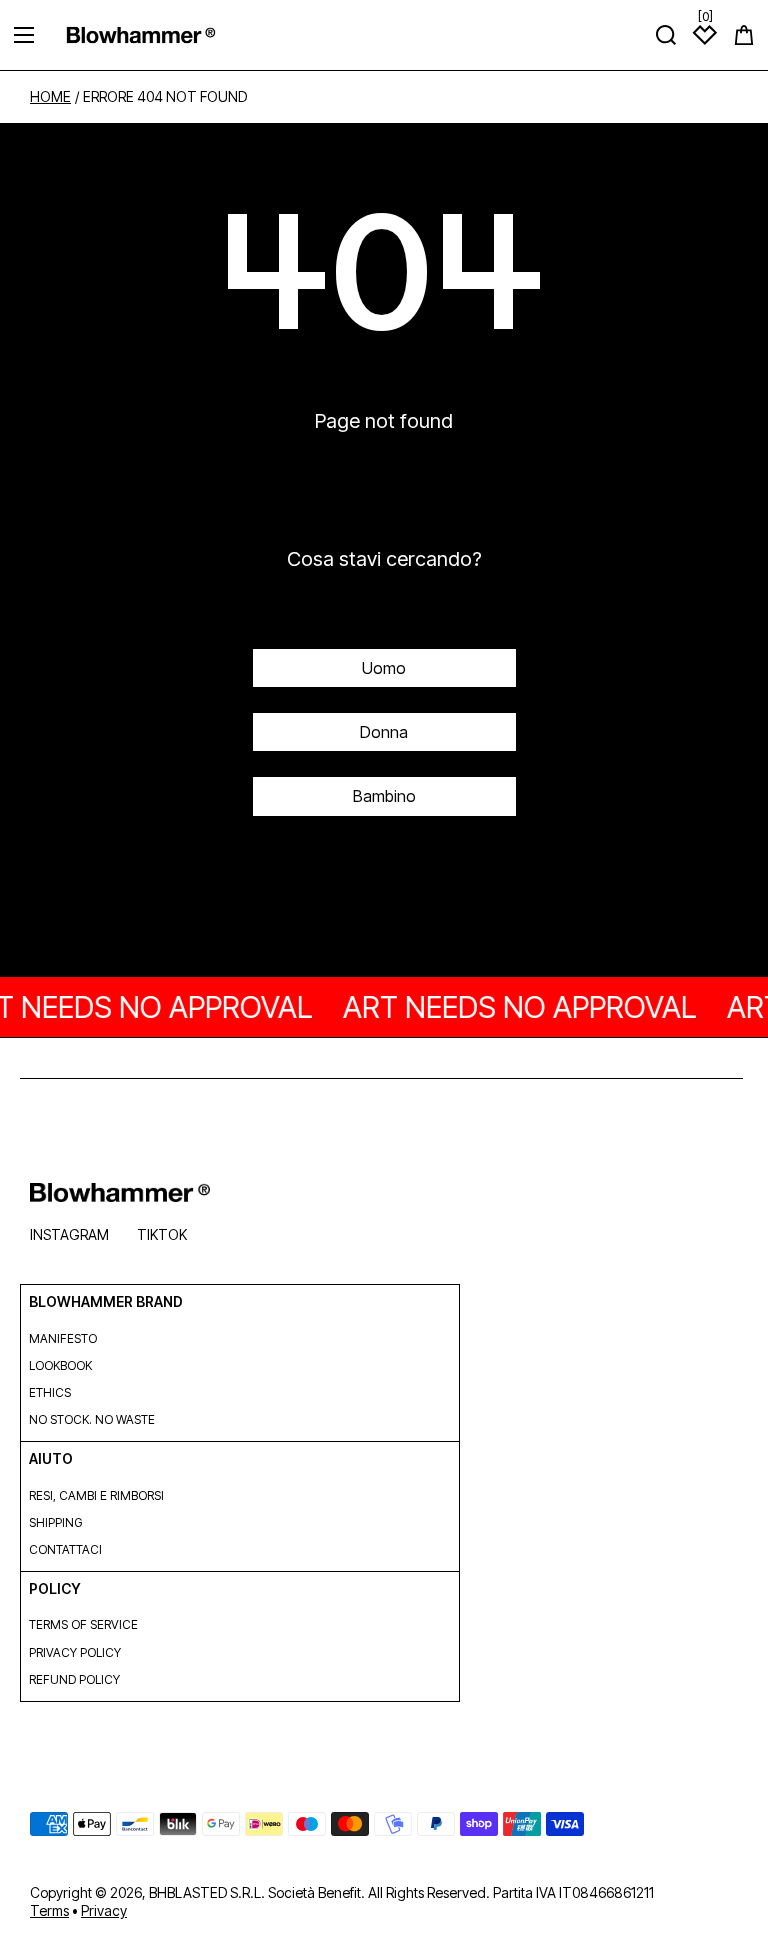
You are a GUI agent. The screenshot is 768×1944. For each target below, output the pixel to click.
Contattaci (65, 1549)
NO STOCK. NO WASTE (92, 1419)
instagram (69, 1234)
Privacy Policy (75, 1652)
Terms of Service (83, 1624)
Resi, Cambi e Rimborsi (96, 1495)
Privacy (104, 1910)
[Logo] (141, 34)
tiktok (162, 1234)
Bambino (384, 796)
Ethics (50, 1392)
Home (50, 97)
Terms (49, 1910)
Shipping (55, 1522)
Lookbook (60, 1365)
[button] (744, 35)
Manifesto (63, 1338)
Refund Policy (74, 1679)
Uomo (384, 668)
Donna (384, 732)
